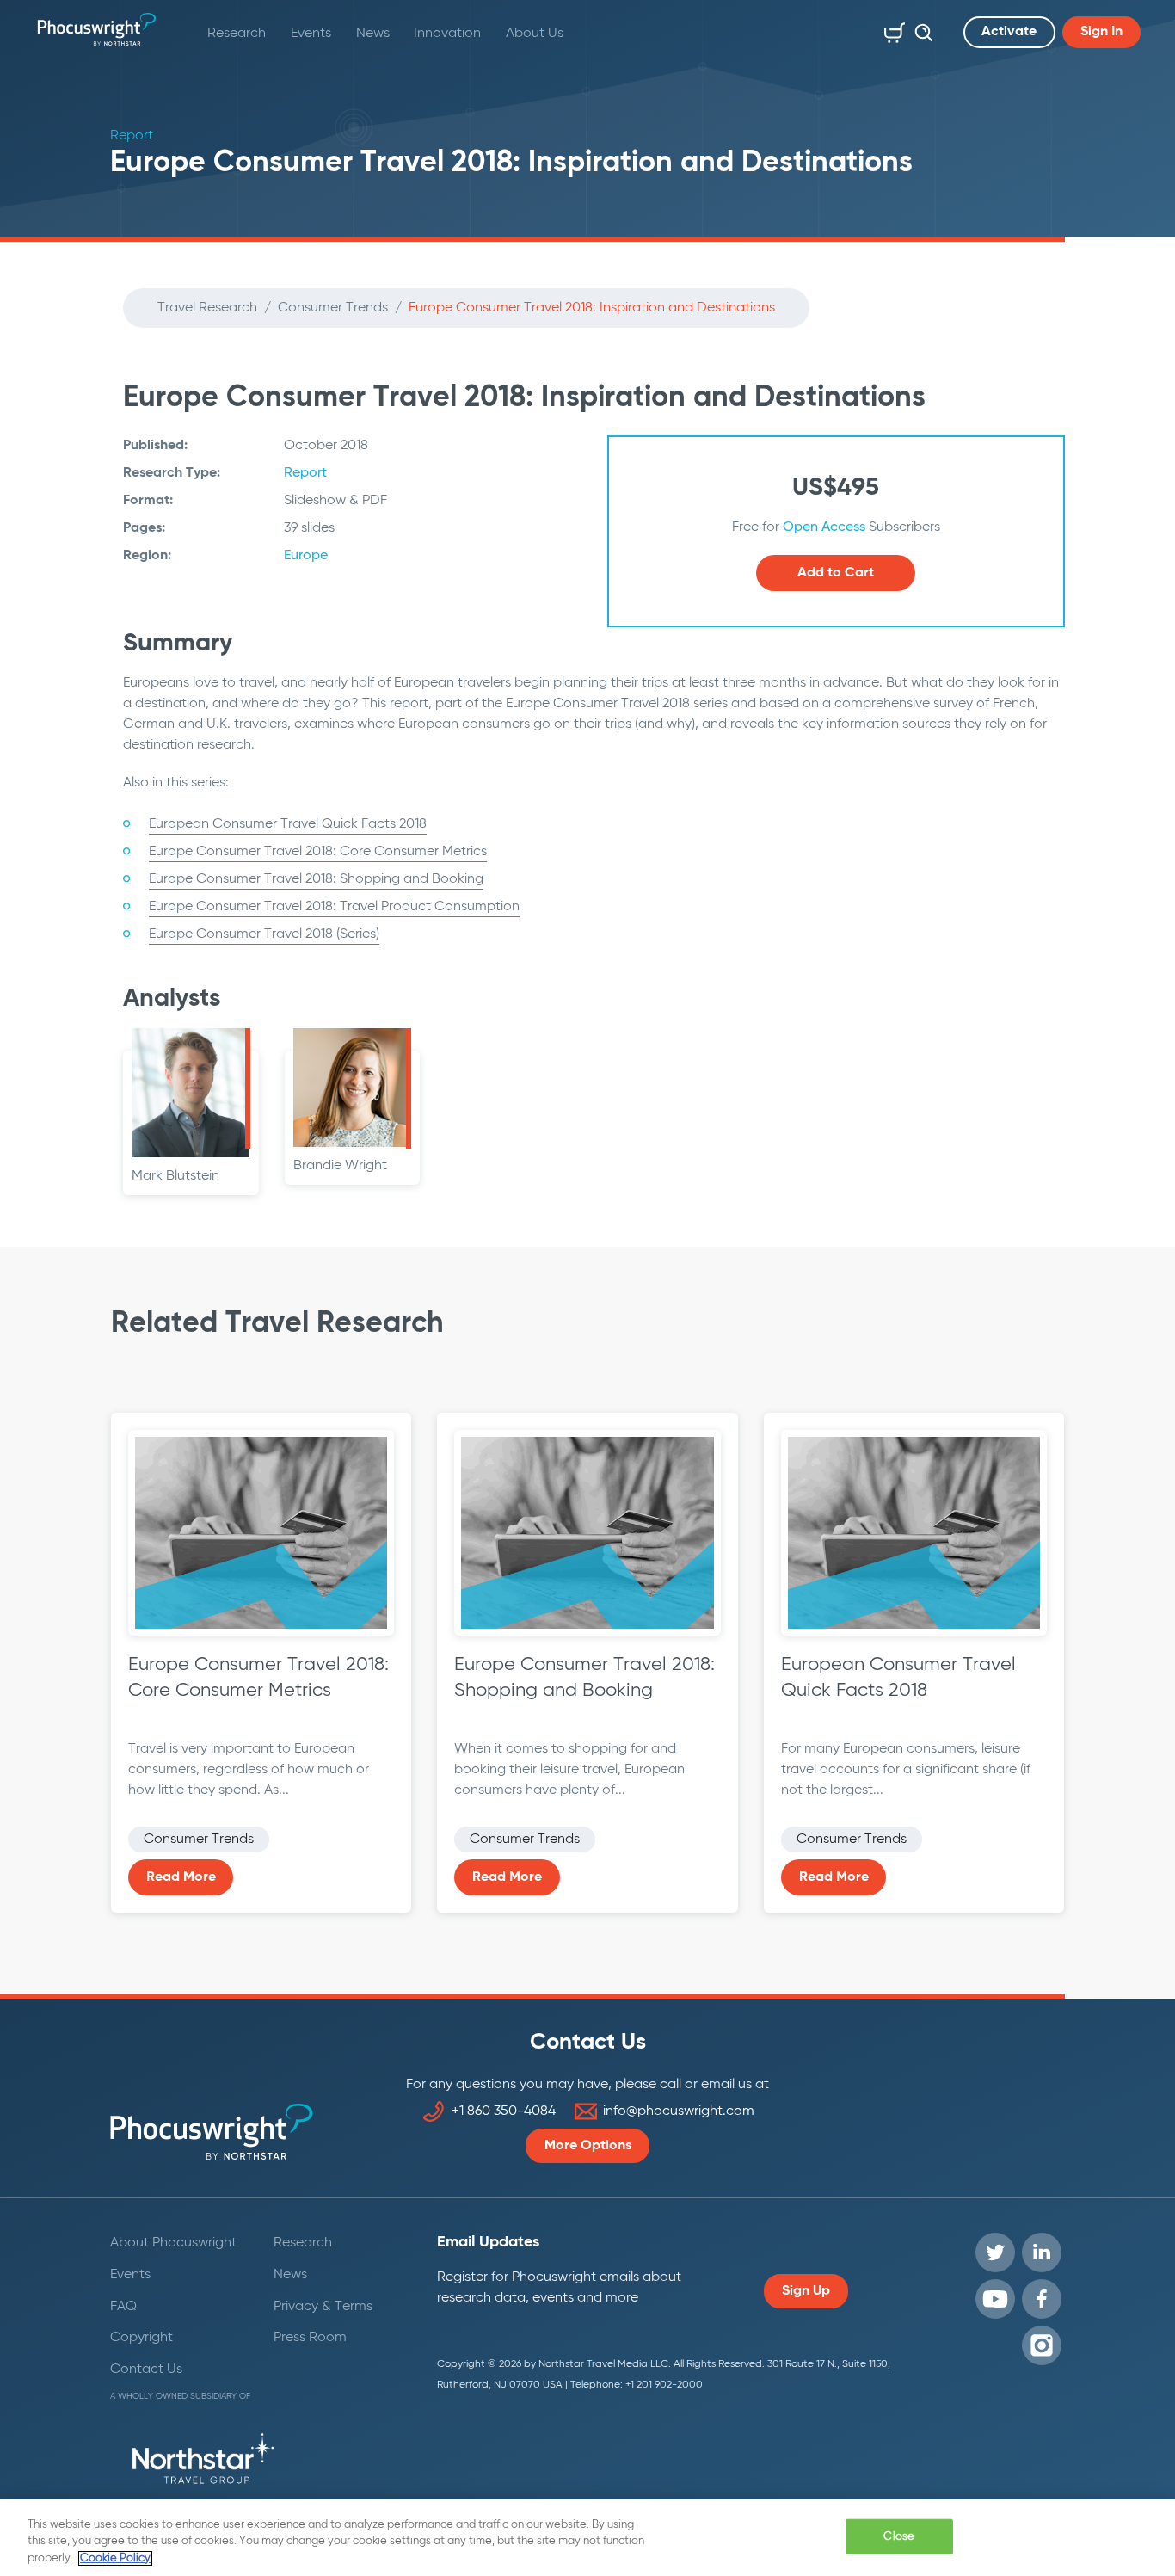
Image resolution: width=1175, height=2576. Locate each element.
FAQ (123, 2307)
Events (311, 34)
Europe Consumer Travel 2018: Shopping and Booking (316, 879)
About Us (535, 34)
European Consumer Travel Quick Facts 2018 (288, 824)
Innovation (447, 34)
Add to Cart (836, 573)
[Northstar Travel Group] (203, 2462)
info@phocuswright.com (679, 2111)
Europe (306, 556)
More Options (588, 2146)
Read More (181, 1877)
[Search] (920, 29)
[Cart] (891, 29)
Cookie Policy (115, 2558)
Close (899, 2536)
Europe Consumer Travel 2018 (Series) (264, 934)
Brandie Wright (340, 1166)
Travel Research (207, 308)
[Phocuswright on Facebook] (1042, 2299)
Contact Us (146, 2370)
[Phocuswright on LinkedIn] (1042, 2252)
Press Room (310, 2338)
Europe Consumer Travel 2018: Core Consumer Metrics (318, 852)
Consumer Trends (333, 308)
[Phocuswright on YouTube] (995, 2299)
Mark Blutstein (175, 1176)
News (373, 34)
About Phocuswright (173, 2243)
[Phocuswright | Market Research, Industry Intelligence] (97, 29)
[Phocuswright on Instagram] (1042, 2345)
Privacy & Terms (323, 2307)
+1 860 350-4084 (503, 2111)
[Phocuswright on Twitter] (995, 2252)
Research (237, 34)
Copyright (141, 2338)
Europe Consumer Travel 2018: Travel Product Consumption (334, 907)
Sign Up (806, 2291)
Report (305, 473)
